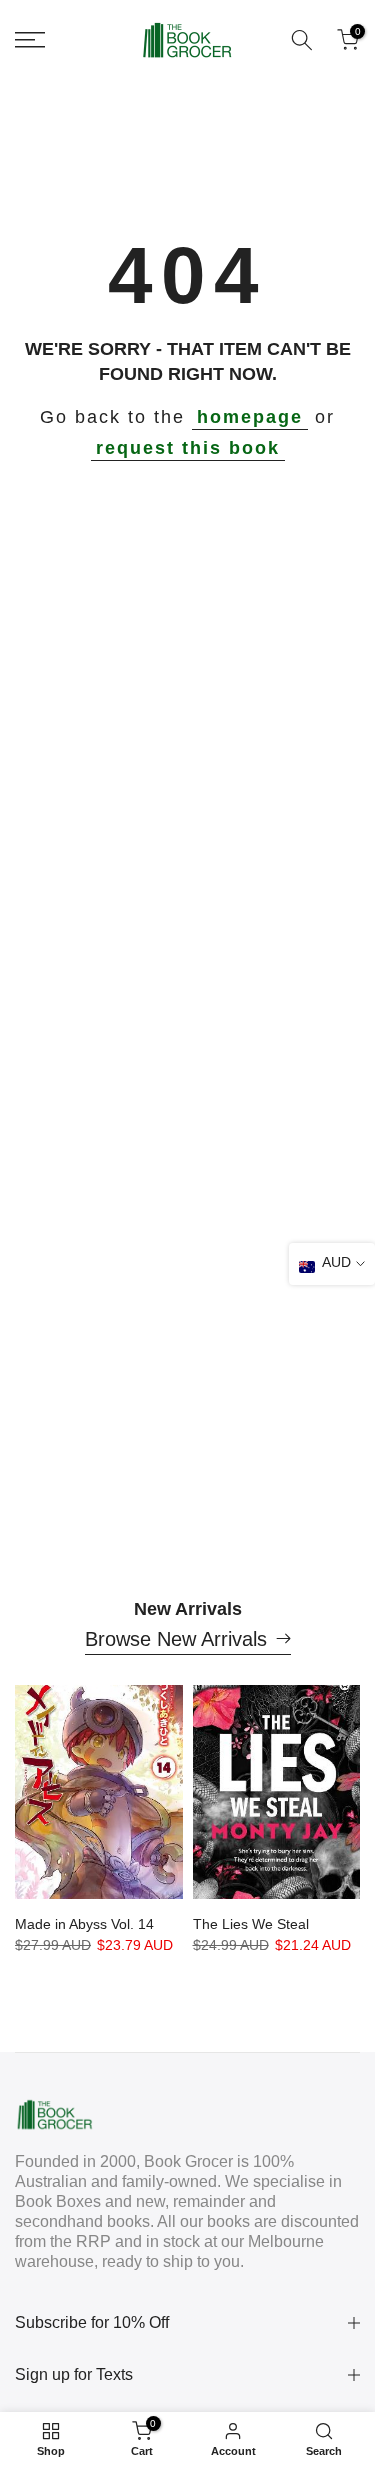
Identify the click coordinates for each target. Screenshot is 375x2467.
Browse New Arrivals (176, 1639)
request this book (188, 448)
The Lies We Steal (251, 1924)
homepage (250, 417)
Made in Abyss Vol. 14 (84, 1924)
